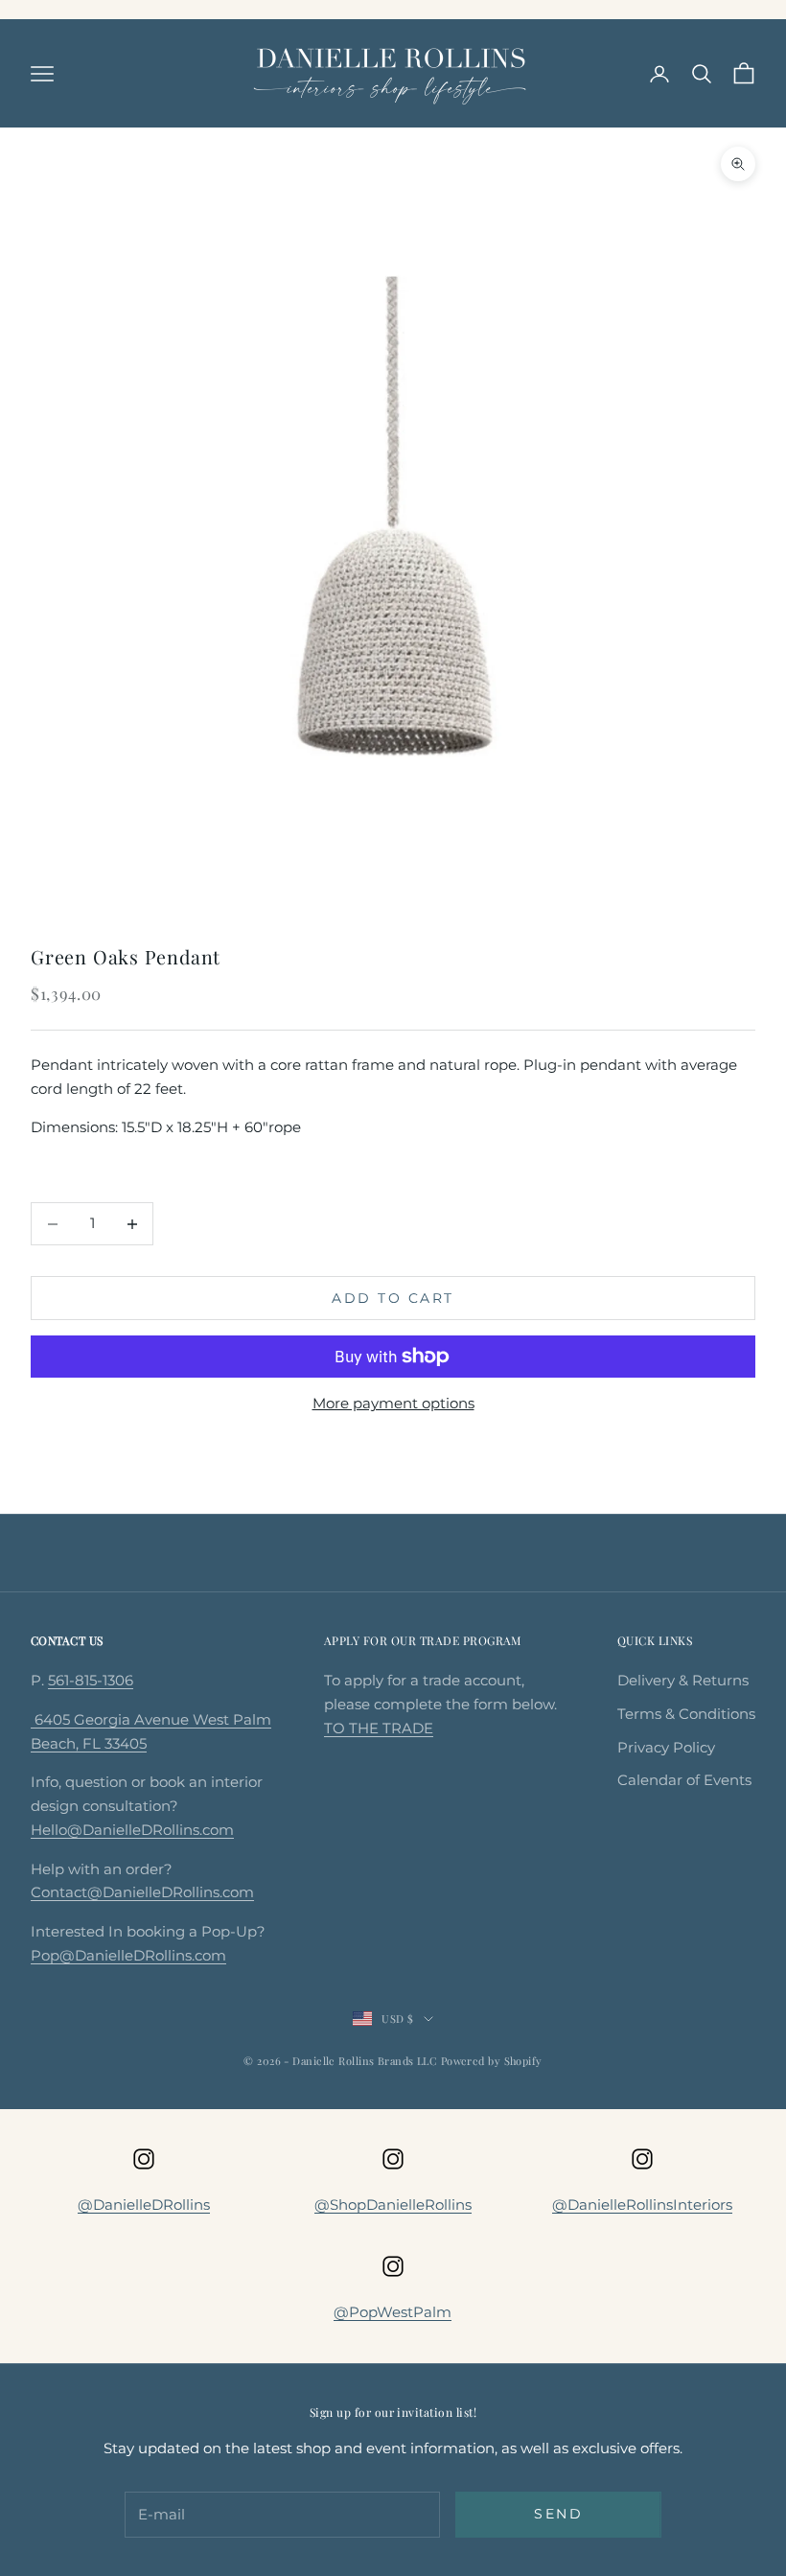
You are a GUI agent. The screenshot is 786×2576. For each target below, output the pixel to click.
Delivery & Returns (683, 1680)
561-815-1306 (91, 1680)
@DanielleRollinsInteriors (642, 2205)
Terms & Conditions (686, 1714)
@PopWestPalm (393, 2312)
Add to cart (393, 1298)
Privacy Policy (666, 1747)
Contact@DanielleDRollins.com (142, 1892)
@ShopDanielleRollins (393, 2205)
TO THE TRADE (379, 1728)
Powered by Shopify (492, 2061)
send (558, 2514)
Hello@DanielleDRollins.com (132, 1830)
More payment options (393, 1403)
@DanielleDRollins (144, 2205)
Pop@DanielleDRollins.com (128, 1955)
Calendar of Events (684, 1780)
